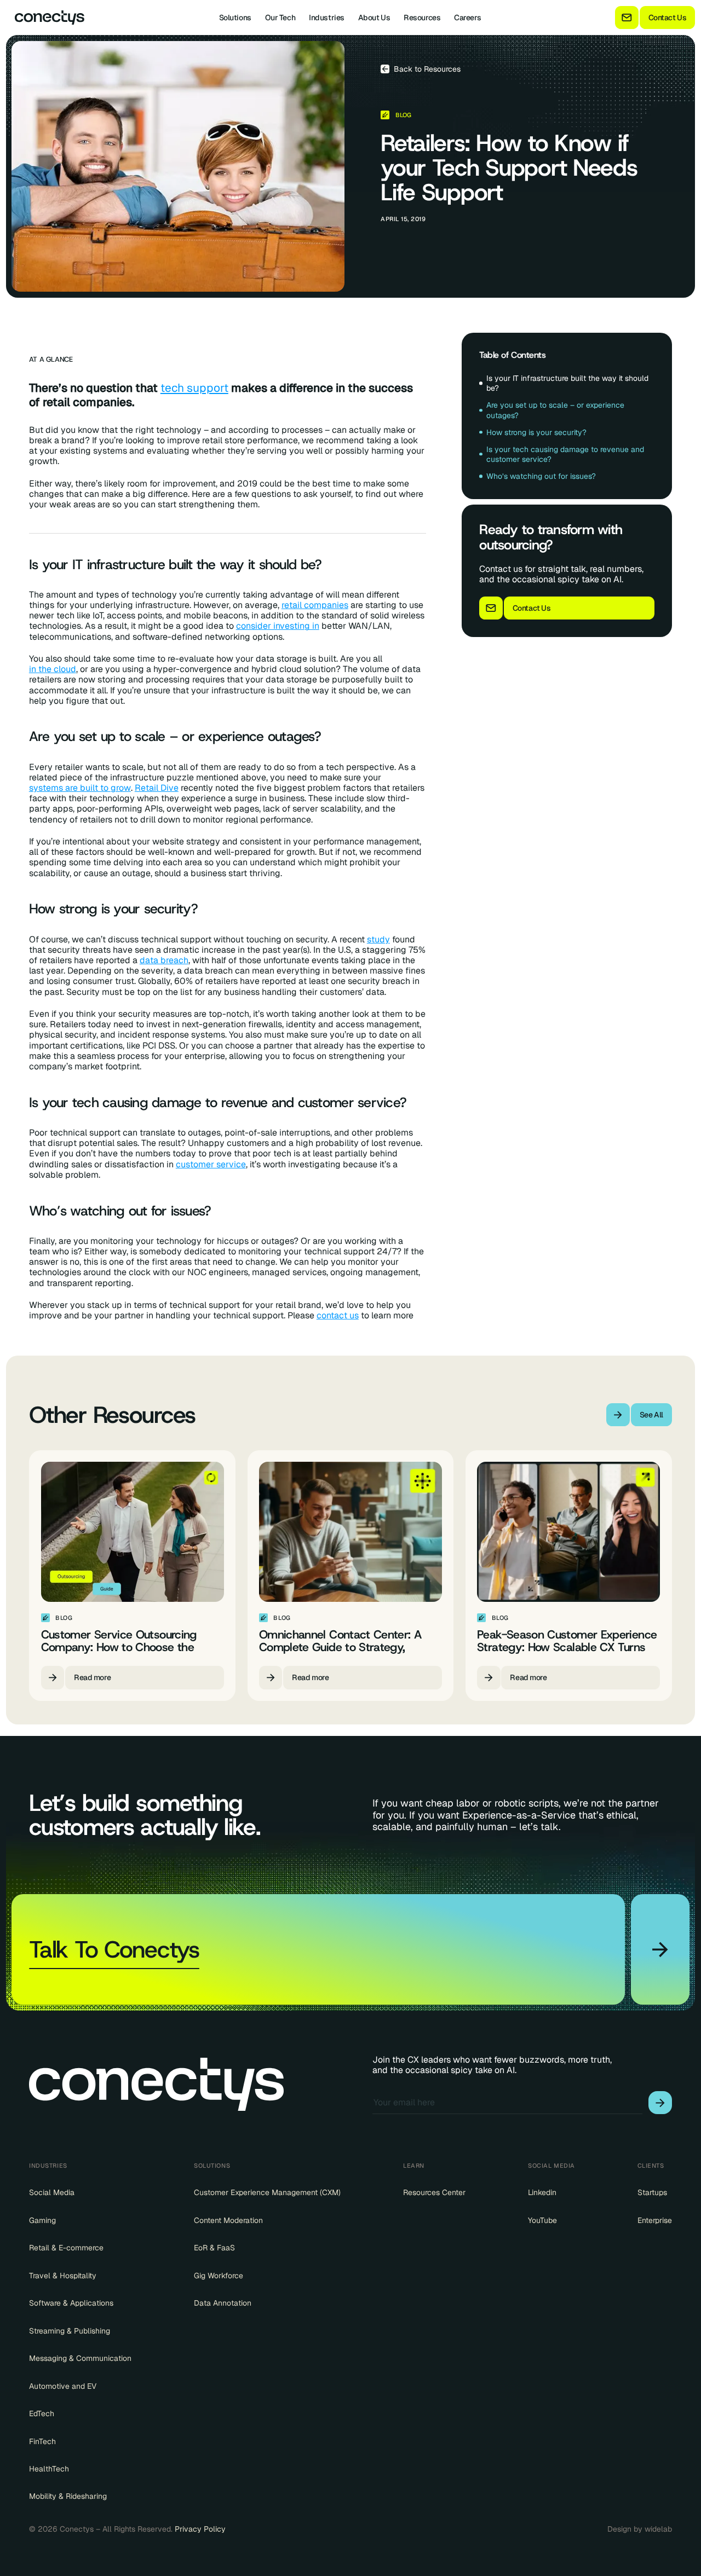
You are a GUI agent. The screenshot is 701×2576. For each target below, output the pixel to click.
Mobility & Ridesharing (68, 2496)
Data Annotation (223, 2303)
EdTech (42, 2413)
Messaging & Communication (80, 2358)
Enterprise (655, 2220)
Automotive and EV (63, 2386)
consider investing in (278, 626)
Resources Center (434, 2192)
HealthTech (49, 2469)
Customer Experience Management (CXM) (267, 2192)
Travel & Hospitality (63, 2276)
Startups (652, 2192)
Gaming (42, 2220)
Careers (467, 18)
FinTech (42, 2441)
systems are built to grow (80, 788)
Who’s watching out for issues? (541, 476)
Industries (327, 18)
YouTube (542, 2220)
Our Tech (280, 18)
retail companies (315, 605)
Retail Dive (157, 788)
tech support (194, 388)
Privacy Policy (200, 2529)
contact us (338, 1315)
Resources (422, 18)
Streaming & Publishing (70, 2331)
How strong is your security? (536, 432)
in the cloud (53, 669)
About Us (374, 18)
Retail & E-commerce (66, 2248)
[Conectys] (45, 18)
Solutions (235, 18)
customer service (211, 1164)
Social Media (52, 2192)
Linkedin (542, 2192)
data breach (164, 960)
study (378, 939)
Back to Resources (427, 69)
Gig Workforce (219, 2276)
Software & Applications (71, 2303)
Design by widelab (640, 2529)
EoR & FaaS (214, 2248)
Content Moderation (228, 2220)
